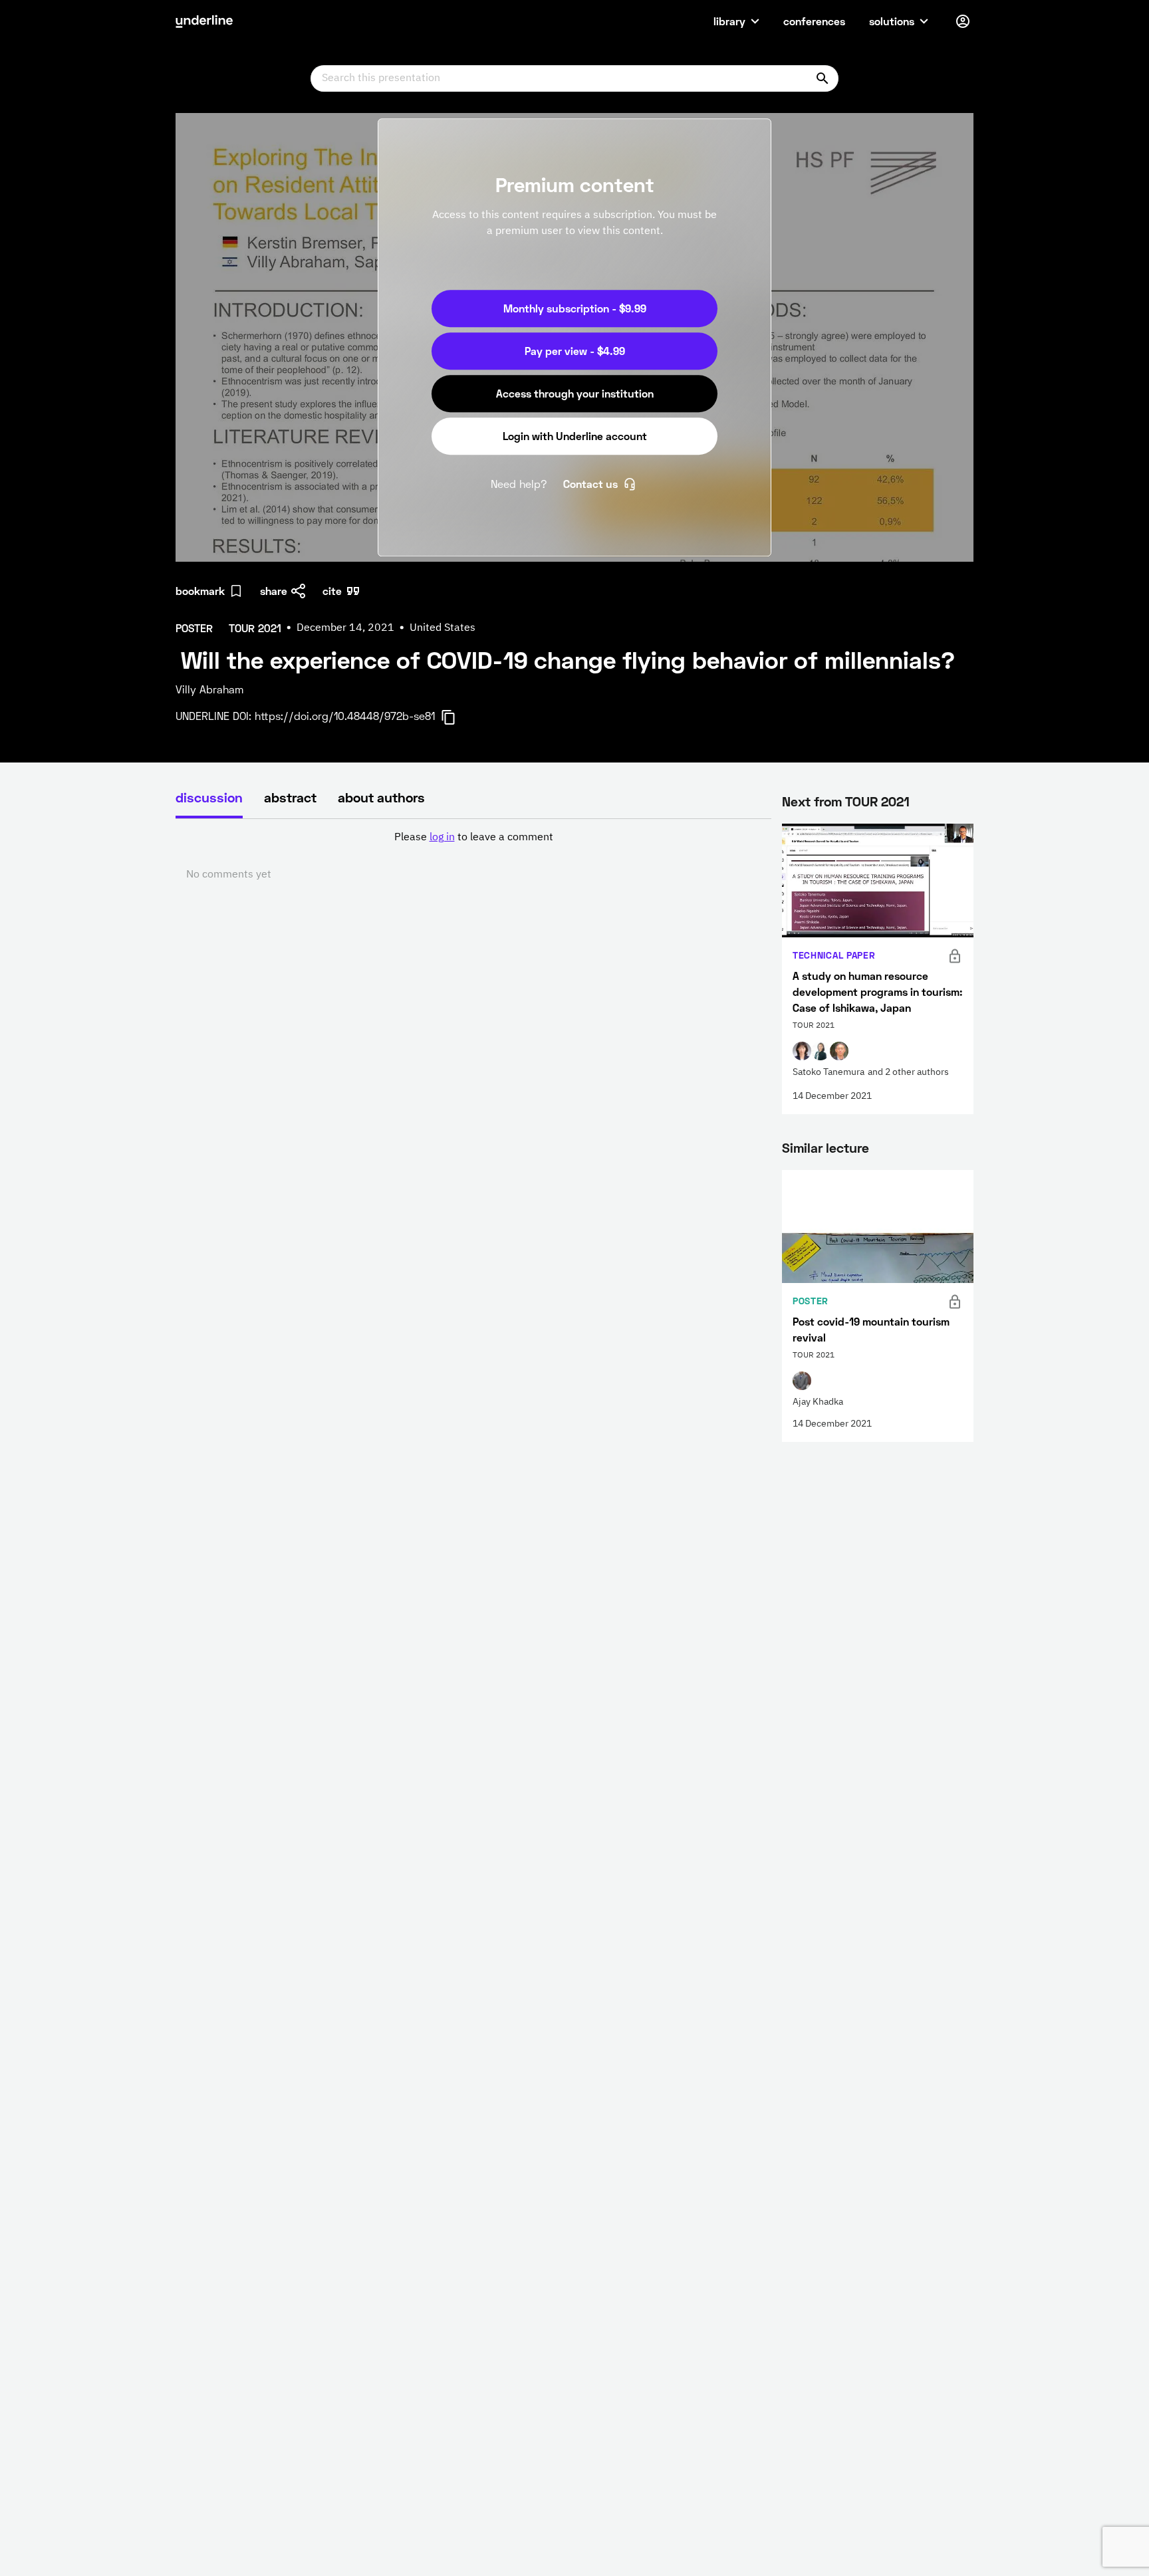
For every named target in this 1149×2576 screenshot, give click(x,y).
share (274, 591)
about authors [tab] (381, 797)
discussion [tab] (209, 797)
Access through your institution (575, 393)
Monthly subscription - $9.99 (575, 308)
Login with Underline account (575, 436)
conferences (814, 21)
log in (442, 838)
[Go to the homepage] (204, 21)
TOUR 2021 (877, 801)
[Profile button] (963, 21)
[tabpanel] (473, 856)
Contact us (590, 484)
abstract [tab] (290, 797)
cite (332, 591)
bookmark (200, 591)
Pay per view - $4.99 (575, 351)
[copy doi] (456, 717)
